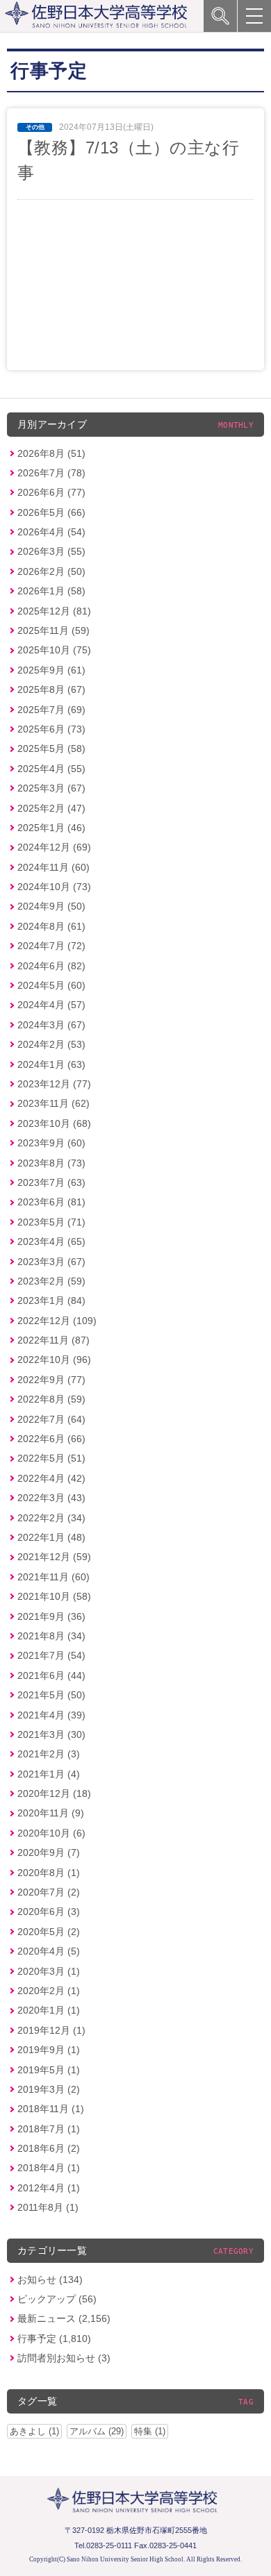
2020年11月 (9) (51, 1813)
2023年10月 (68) (54, 1123)
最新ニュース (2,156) (64, 2318)
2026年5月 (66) (51, 512)
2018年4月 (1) (49, 2168)
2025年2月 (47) (51, 808)
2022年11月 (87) (54, 1340)
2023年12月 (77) (54, 1084)
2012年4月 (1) (49, 2188)
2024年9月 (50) (51, 906)
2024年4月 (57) (51, 1005)
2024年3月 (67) (51, 1025)
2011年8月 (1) (48, 2207)
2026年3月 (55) (51, 551)
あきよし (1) (34, 2431)
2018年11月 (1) (51, 2109)
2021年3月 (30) (51, 1734)
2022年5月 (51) (51, 1458)
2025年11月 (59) (54, 630)
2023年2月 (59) (51, 1281)
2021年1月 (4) (49, 1774)
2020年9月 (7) (49, 1852)
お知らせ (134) (50, 2280)
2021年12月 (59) (54, 1557)
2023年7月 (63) (51, 1182)
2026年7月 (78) (51, 473)
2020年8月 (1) (49, 1873)
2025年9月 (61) (51, 670)
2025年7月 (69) (51, 710)
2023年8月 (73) (51, 1163)
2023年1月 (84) (51, 1300)
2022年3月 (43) (51, 1498)
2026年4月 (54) (51, 532)
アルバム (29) (97, 2431)
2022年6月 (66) (51, 1439)
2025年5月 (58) (51, 748)
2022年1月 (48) (51, 1537)
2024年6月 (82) (51, 966)
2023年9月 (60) (51, 1143)
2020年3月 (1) (49, 1971)
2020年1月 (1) (49, 2010)
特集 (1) (150, 2431)
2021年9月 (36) (51, 1616)
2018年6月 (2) (49, 2148)
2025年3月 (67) (51, 788)
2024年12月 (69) (54, 847)
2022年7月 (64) (51, 1419)
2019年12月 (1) (51, 2030)
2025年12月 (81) (54, 611)
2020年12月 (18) (54, 1793)
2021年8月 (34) (51, 1636)
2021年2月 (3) (49, 1754)
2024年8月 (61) (51, 926)
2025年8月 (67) (51, 689)
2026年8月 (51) (51, 453)
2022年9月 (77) (51, 1380)
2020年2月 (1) (49, 1991)
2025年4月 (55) (51, 769)
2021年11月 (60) (54, 1577)
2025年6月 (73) (51, 729)
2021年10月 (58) (54, 1596)
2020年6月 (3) (49, 1912)
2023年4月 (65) (51, 1241)
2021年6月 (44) (51, 1675)
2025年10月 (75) (54, 650)
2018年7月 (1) (49, 2129)
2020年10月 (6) (51, 1833)
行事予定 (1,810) (54, 2339)
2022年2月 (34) (51, 1518)
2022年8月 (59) (51, 1399)
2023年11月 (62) (54, 1103)
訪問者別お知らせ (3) (64, 2358)
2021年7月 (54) (51, 1655)
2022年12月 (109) (57, 1321)
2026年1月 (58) (51, 591)
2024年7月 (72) (51, 946)
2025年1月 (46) (51, 828)
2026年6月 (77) (51, 492)
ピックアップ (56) (57, 2299)
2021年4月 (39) (51, 1715)
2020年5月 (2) (49, 1932)
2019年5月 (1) (49, 2070)
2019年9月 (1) (49, 2050)
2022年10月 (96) (54, 1360)
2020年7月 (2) (49, 1892)
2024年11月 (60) (54, 867)
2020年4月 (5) (49, 1951)
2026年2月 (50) (51, 571)
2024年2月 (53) (51, 1044)
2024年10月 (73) (54, 887)
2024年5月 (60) (51, 985)
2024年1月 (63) (51, 1064)
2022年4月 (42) (51, 1478)
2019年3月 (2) (49, 2089)
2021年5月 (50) (51, 1695)
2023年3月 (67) (51, 1262)
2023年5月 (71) (51, 1222)
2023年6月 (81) (51, 1202)
